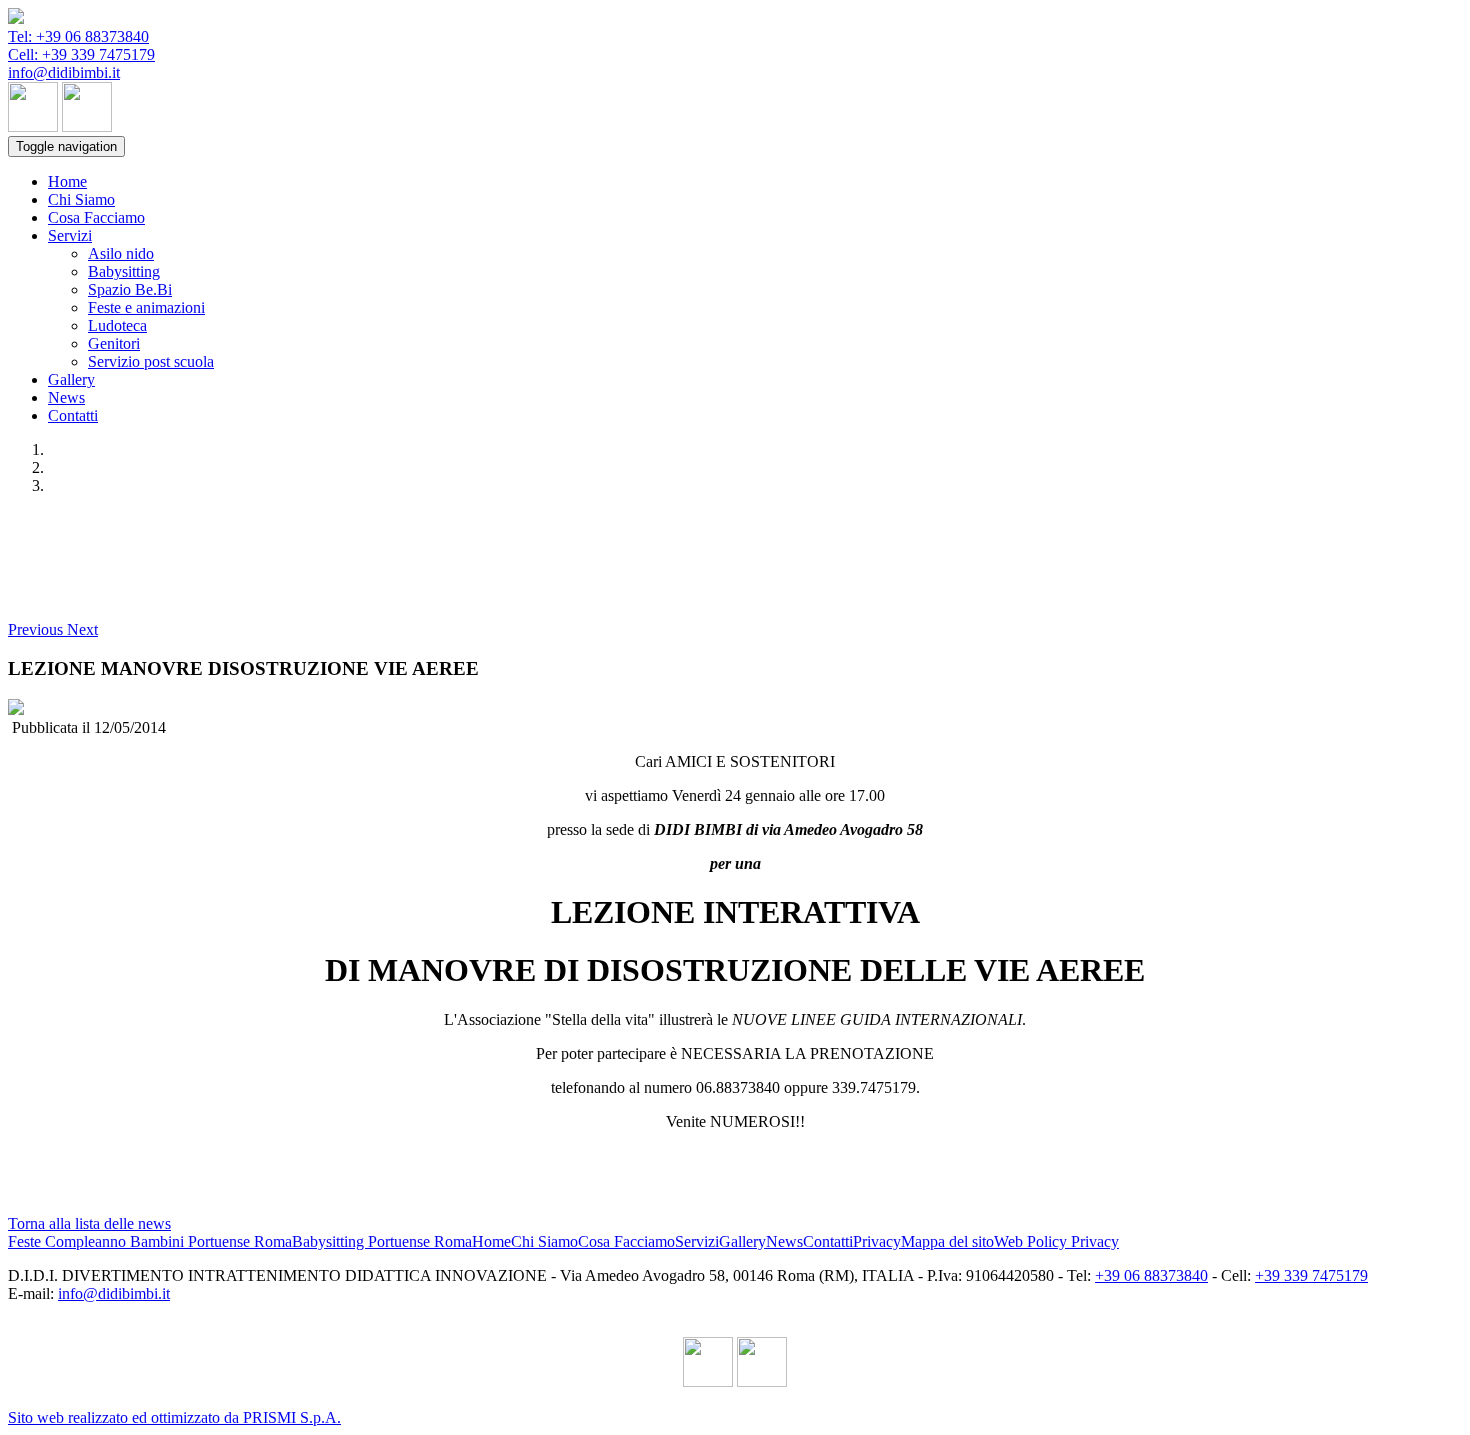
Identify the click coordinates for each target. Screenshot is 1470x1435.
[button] (37, 629)
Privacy (877, 1241)
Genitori (114, 343)
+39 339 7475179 (1311, 1275)
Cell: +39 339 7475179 (81, 54)
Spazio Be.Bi (130, 289)
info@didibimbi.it (64, 72)
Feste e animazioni (146, 307)
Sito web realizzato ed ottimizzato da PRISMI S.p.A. (174, 1417)
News (66, 397)
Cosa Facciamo (96, 217)
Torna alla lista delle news (89, 1223)
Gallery (71, 379)
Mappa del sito (947, 1241)
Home (67, 181)
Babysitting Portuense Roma (382, 1241)
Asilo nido (121, 253)
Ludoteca (117, 325)
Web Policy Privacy (1056, 1241)
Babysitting (124, 271)
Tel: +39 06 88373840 (78, 36)
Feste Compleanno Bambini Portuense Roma (150, 1241)
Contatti (73, 415)
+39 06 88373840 (1151, 1275)
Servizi (70, 235)
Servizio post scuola (151, 361)
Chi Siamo (81, 199)
